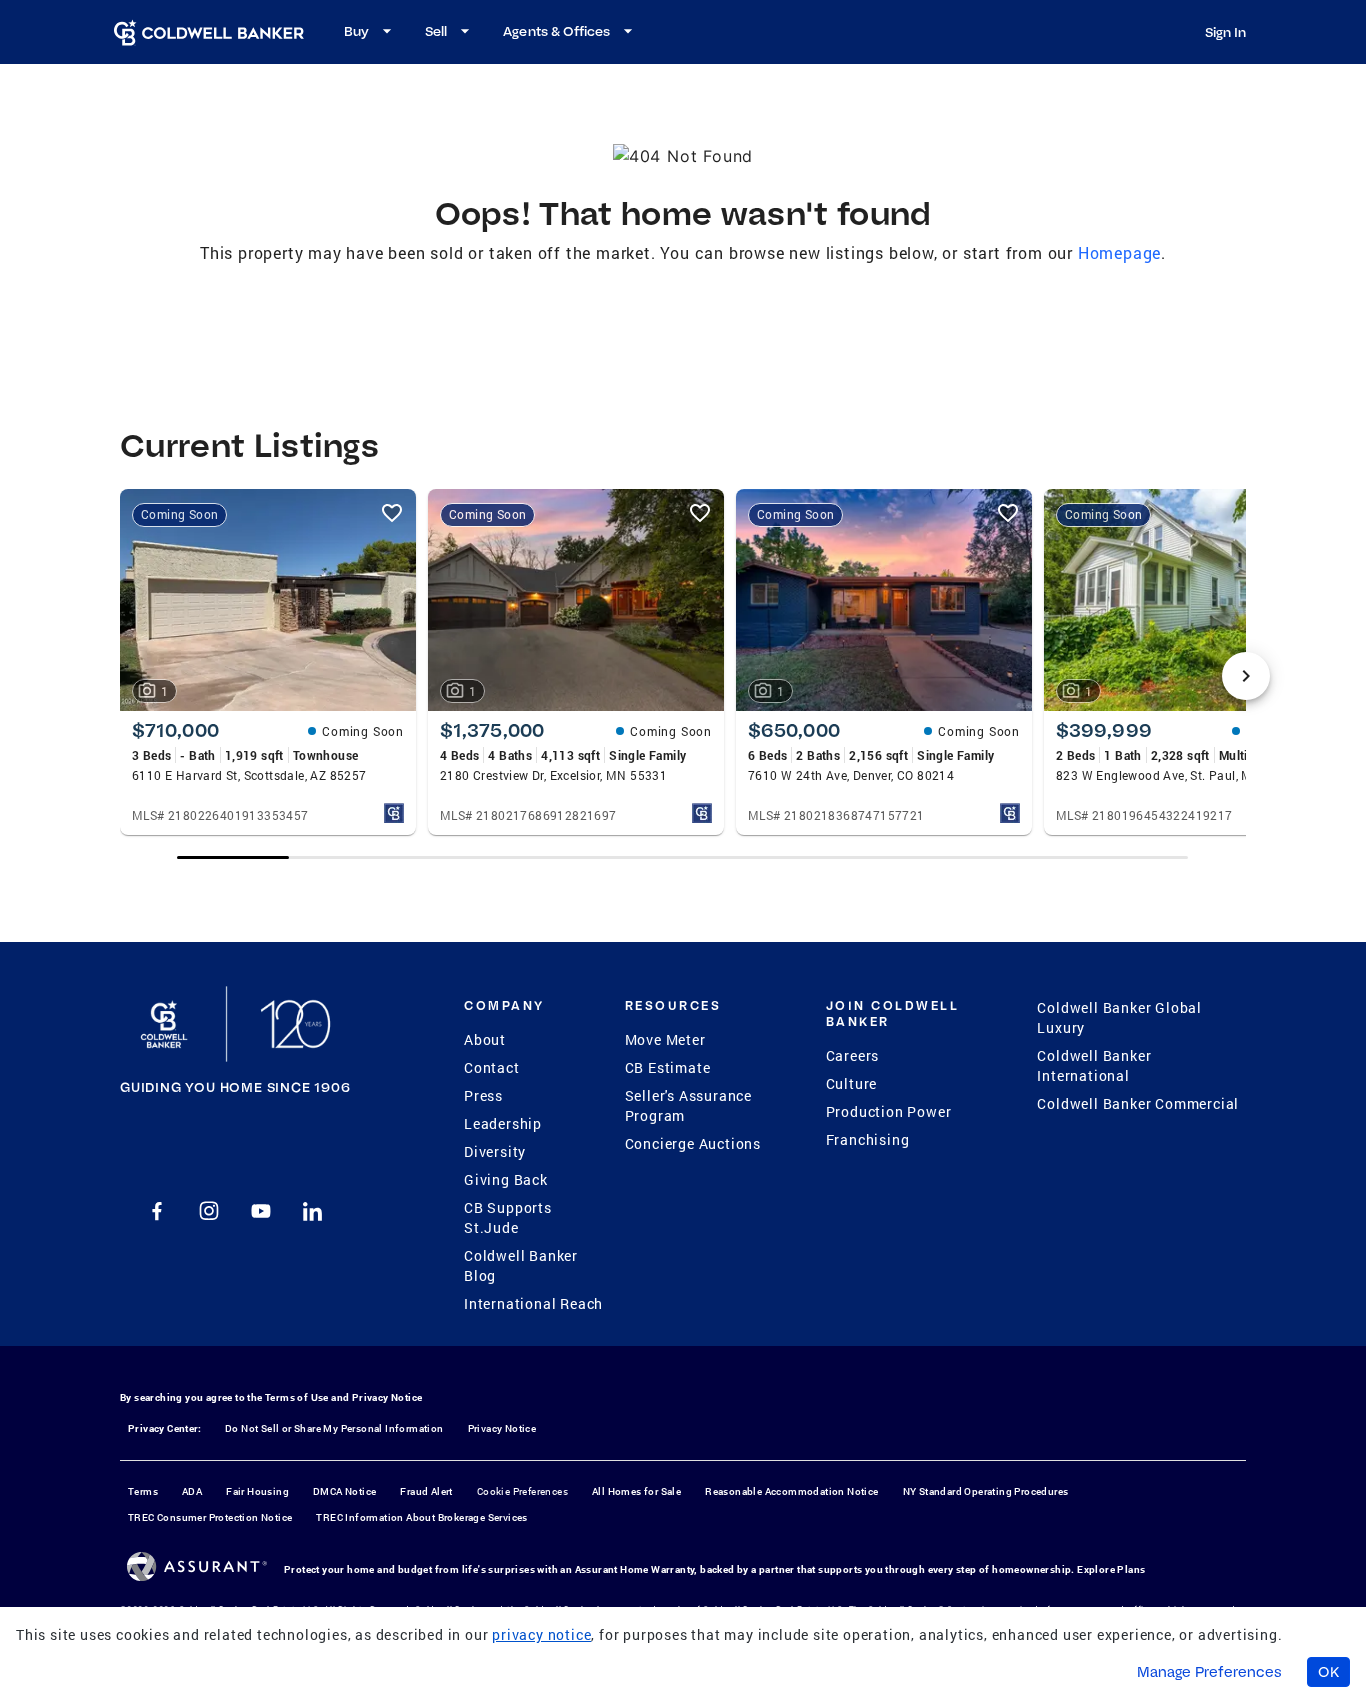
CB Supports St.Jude (508, 1217)
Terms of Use (297, 1397)
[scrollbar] (682, 857)
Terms (143, 1491)
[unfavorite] (392, 513)
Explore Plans (1111, 1569)
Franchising (868, 1139)
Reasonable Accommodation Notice (791, 1491)
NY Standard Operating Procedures (986, 1491)
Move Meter (665, 1039)
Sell (436, 31)
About (485, 1039)
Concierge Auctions (693, 1143)
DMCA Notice (344, 1491)
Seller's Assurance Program (688, 1105)
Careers (853, 1055)
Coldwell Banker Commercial (1138, 1103)
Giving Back (506, 1179)
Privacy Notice (387, 1397)
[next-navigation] (1246, 676)
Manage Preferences (1209, 1672)
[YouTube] (261, 1211)
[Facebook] (157, 1211)
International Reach (533, 1303)
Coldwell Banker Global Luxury (1119, 1017)
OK (1328, 1672)
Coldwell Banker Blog (521, 1265)
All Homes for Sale (636, 1491)
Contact (492, 1067)
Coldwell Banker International (1094, 1065)
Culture (852, 1083)
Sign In (1225, 32)
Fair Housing (257, 1491)
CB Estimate (668, 1067)
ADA (192, 1491)
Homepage (1119, 252)
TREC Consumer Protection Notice (210, 1517)
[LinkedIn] (313, 1211)
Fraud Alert (426, 1491)
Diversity (495, 1151)
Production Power (889, 1111)
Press (483, 1095)
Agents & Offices (556, 31)
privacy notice (541, 1634)
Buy (356, 31)
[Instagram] (209, 1211)
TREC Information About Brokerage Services (421, 1517)
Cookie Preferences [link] (522, 1491)
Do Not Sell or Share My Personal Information (334, 1428)
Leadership (503, 1123)
